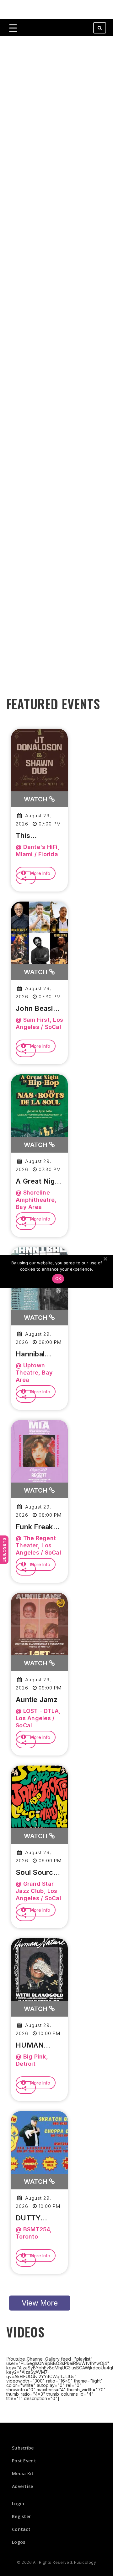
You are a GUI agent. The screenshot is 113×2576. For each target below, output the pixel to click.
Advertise (23, 2486)
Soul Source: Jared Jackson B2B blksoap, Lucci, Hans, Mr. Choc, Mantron (38, 1873)
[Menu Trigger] (13, 28)
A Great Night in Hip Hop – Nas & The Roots (38, 1181)
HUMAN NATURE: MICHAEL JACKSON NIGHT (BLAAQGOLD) (39, 2045)
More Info (40, 873)
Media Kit (23, 2473)
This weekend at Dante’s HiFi (36, 836)
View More (40, 2303)
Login (18, 2504)
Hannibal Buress (30, 1354)
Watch (36, 799)
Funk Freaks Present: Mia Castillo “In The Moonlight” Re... (37, 1527)
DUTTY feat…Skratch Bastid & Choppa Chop (39, 2218)
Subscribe (4, 1550)
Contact (21, 2529)
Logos (19, 2542)
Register (21, 2516)
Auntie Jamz (37, 1699)
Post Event (24, 2461)
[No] (105, 1259)
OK (58, 1278)
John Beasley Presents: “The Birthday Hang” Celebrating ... (39, 1009)
